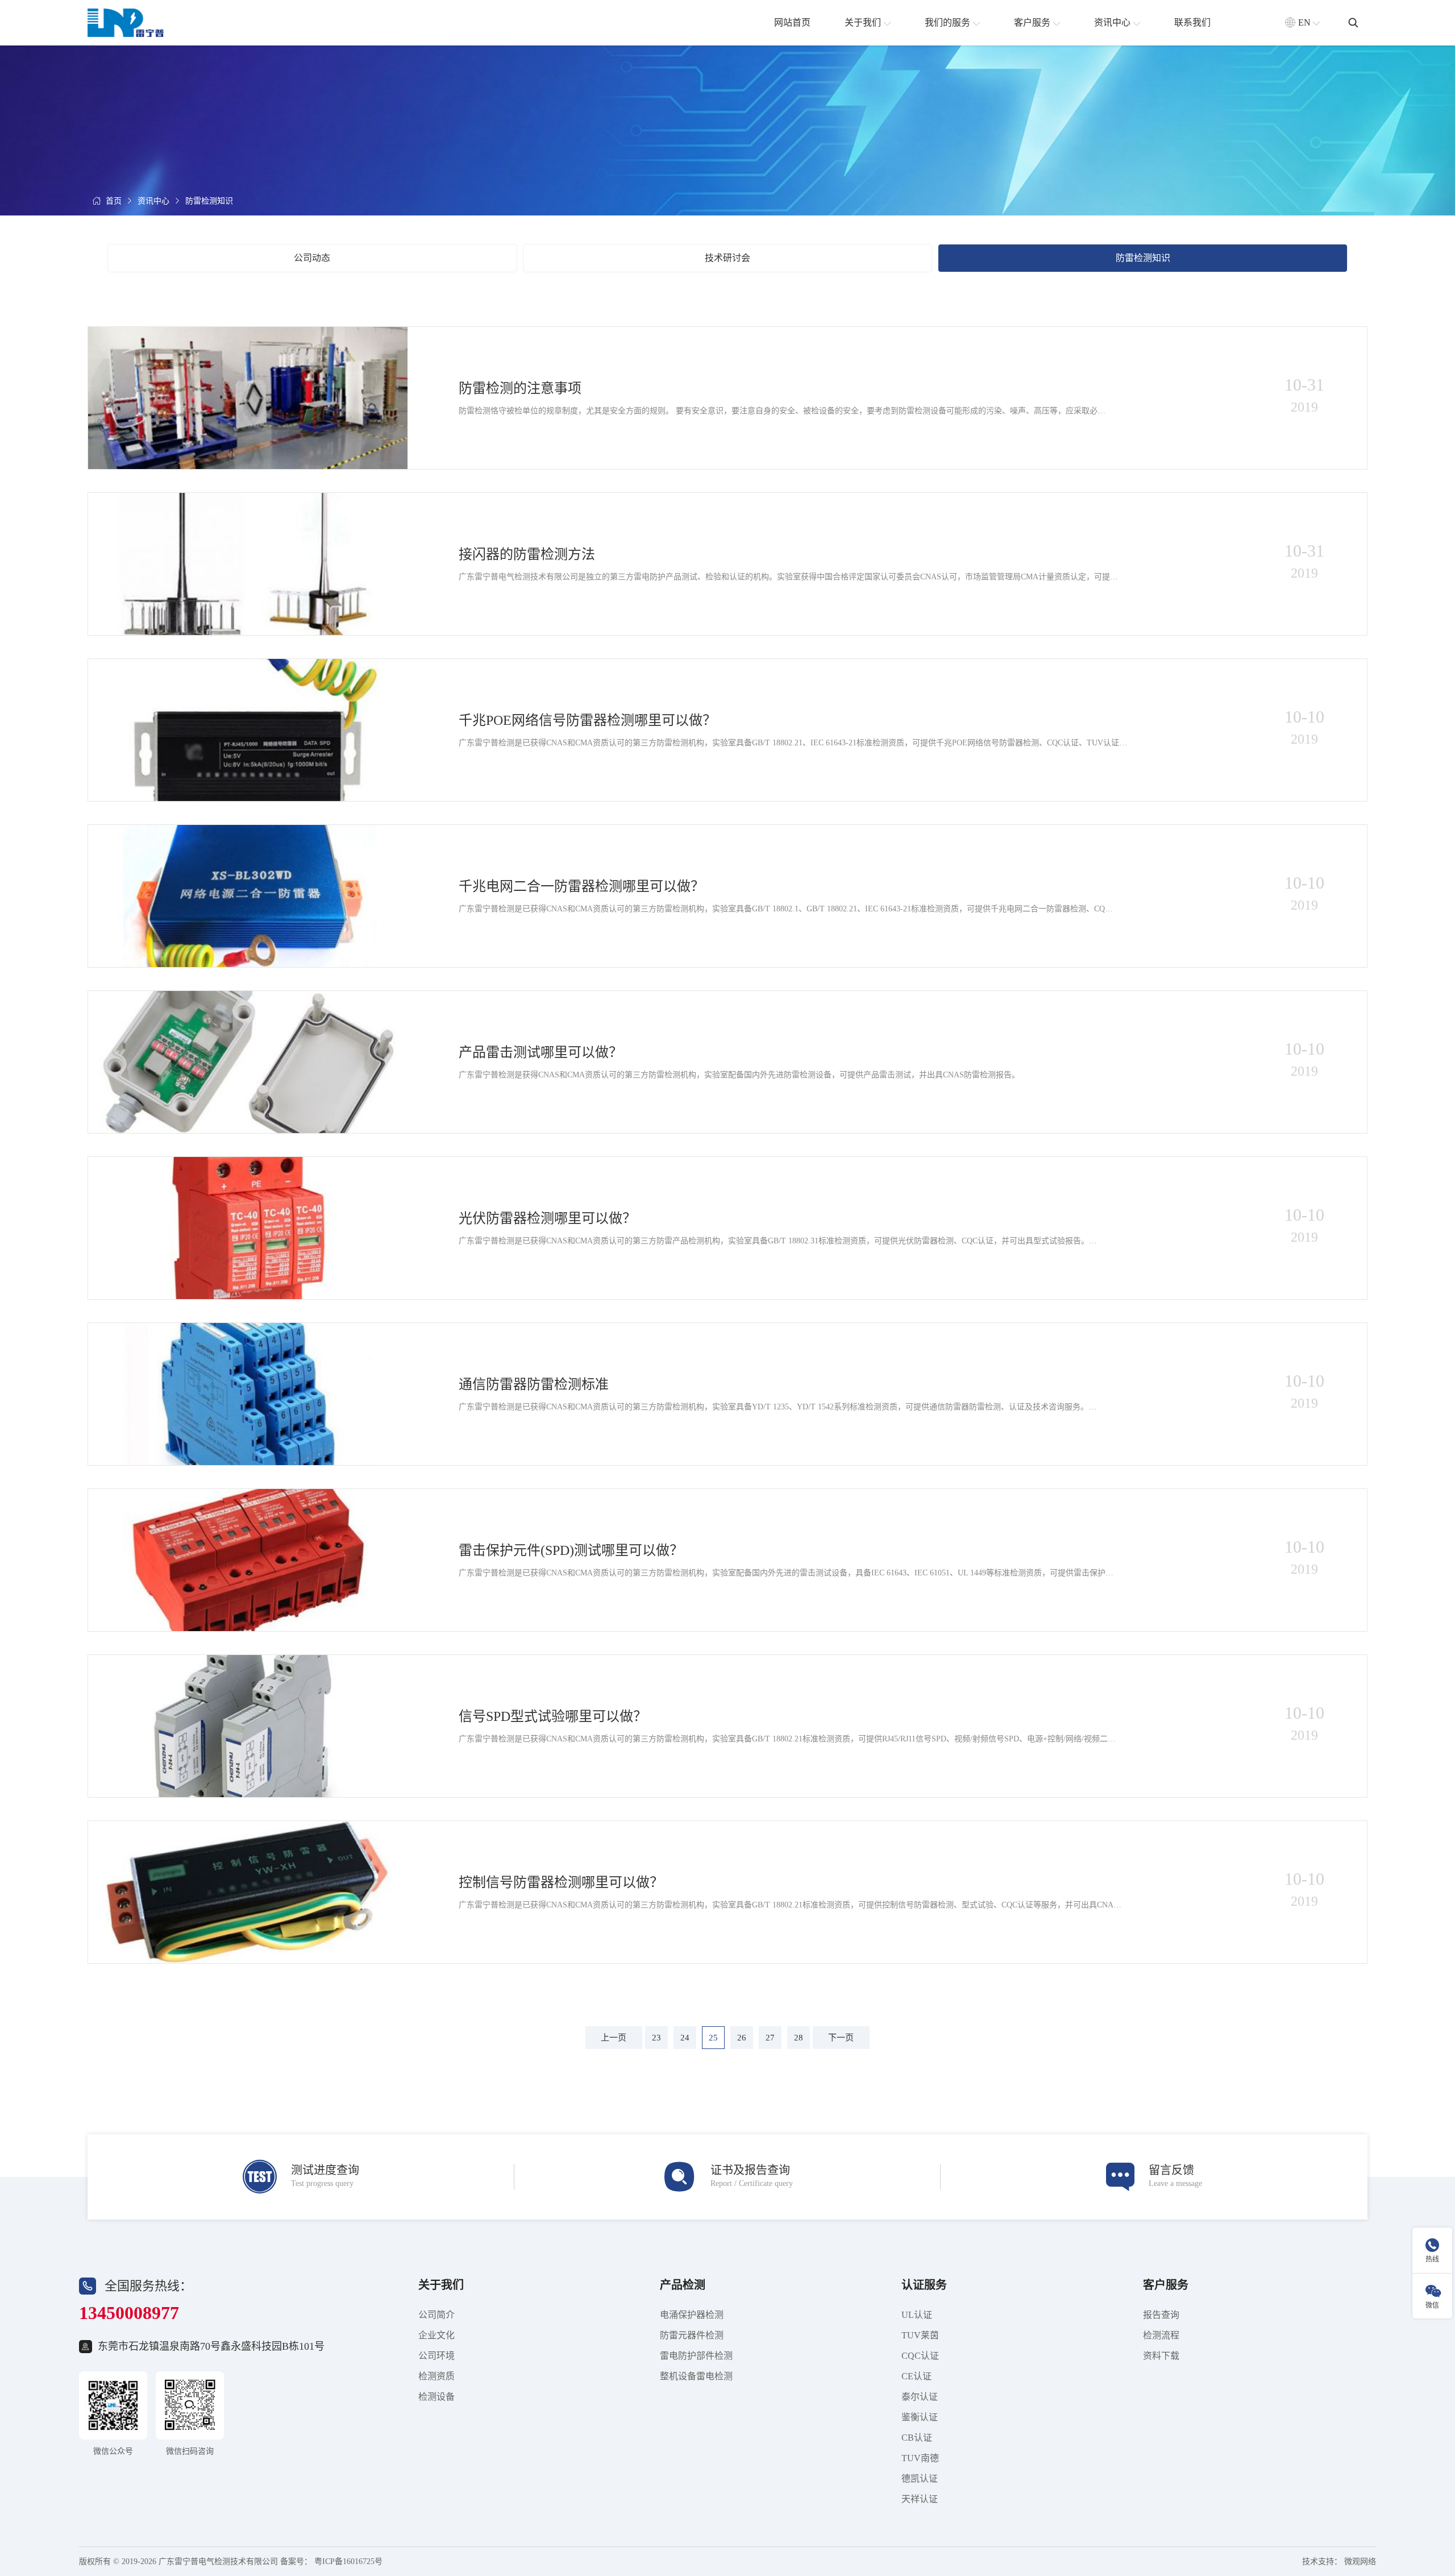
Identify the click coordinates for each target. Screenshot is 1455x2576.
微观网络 (1360, 2562)
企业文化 (436, 2335)
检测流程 (1161, 2335)
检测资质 (436, 2376)
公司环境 (436, 2356)
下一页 (841, 2038)
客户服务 (1166, 2285)
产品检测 (683, 2285)
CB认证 (917, 2438)
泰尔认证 (920, 2397)
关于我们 (441, 2285)
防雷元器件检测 (692, 2335)
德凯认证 (920, 2478)
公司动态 (312, 258)
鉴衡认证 (920, 2417)
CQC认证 (920, 2356)
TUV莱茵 (920, 2335)
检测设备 (436, 2397)
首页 (114, 201)
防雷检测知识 (209, 201)
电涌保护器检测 (692, 2315)
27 (770, 2038)
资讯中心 (153, 201)
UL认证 (917, 2315)
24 (685, 2038)
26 (742, 2038)
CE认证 (916, 2376)
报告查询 (1161, 2315)
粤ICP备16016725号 (348, 2562)
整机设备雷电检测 (696, 2376)
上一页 (614, 2038)
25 (713, 2038)
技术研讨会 (727, 258)
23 (656, 2038)
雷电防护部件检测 (696, 2356)
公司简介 (436, 2315)
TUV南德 (920, 2458)
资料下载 (1161, 2356)
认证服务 (924, 2285)
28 (799, 2038)
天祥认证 (920, 2499)
